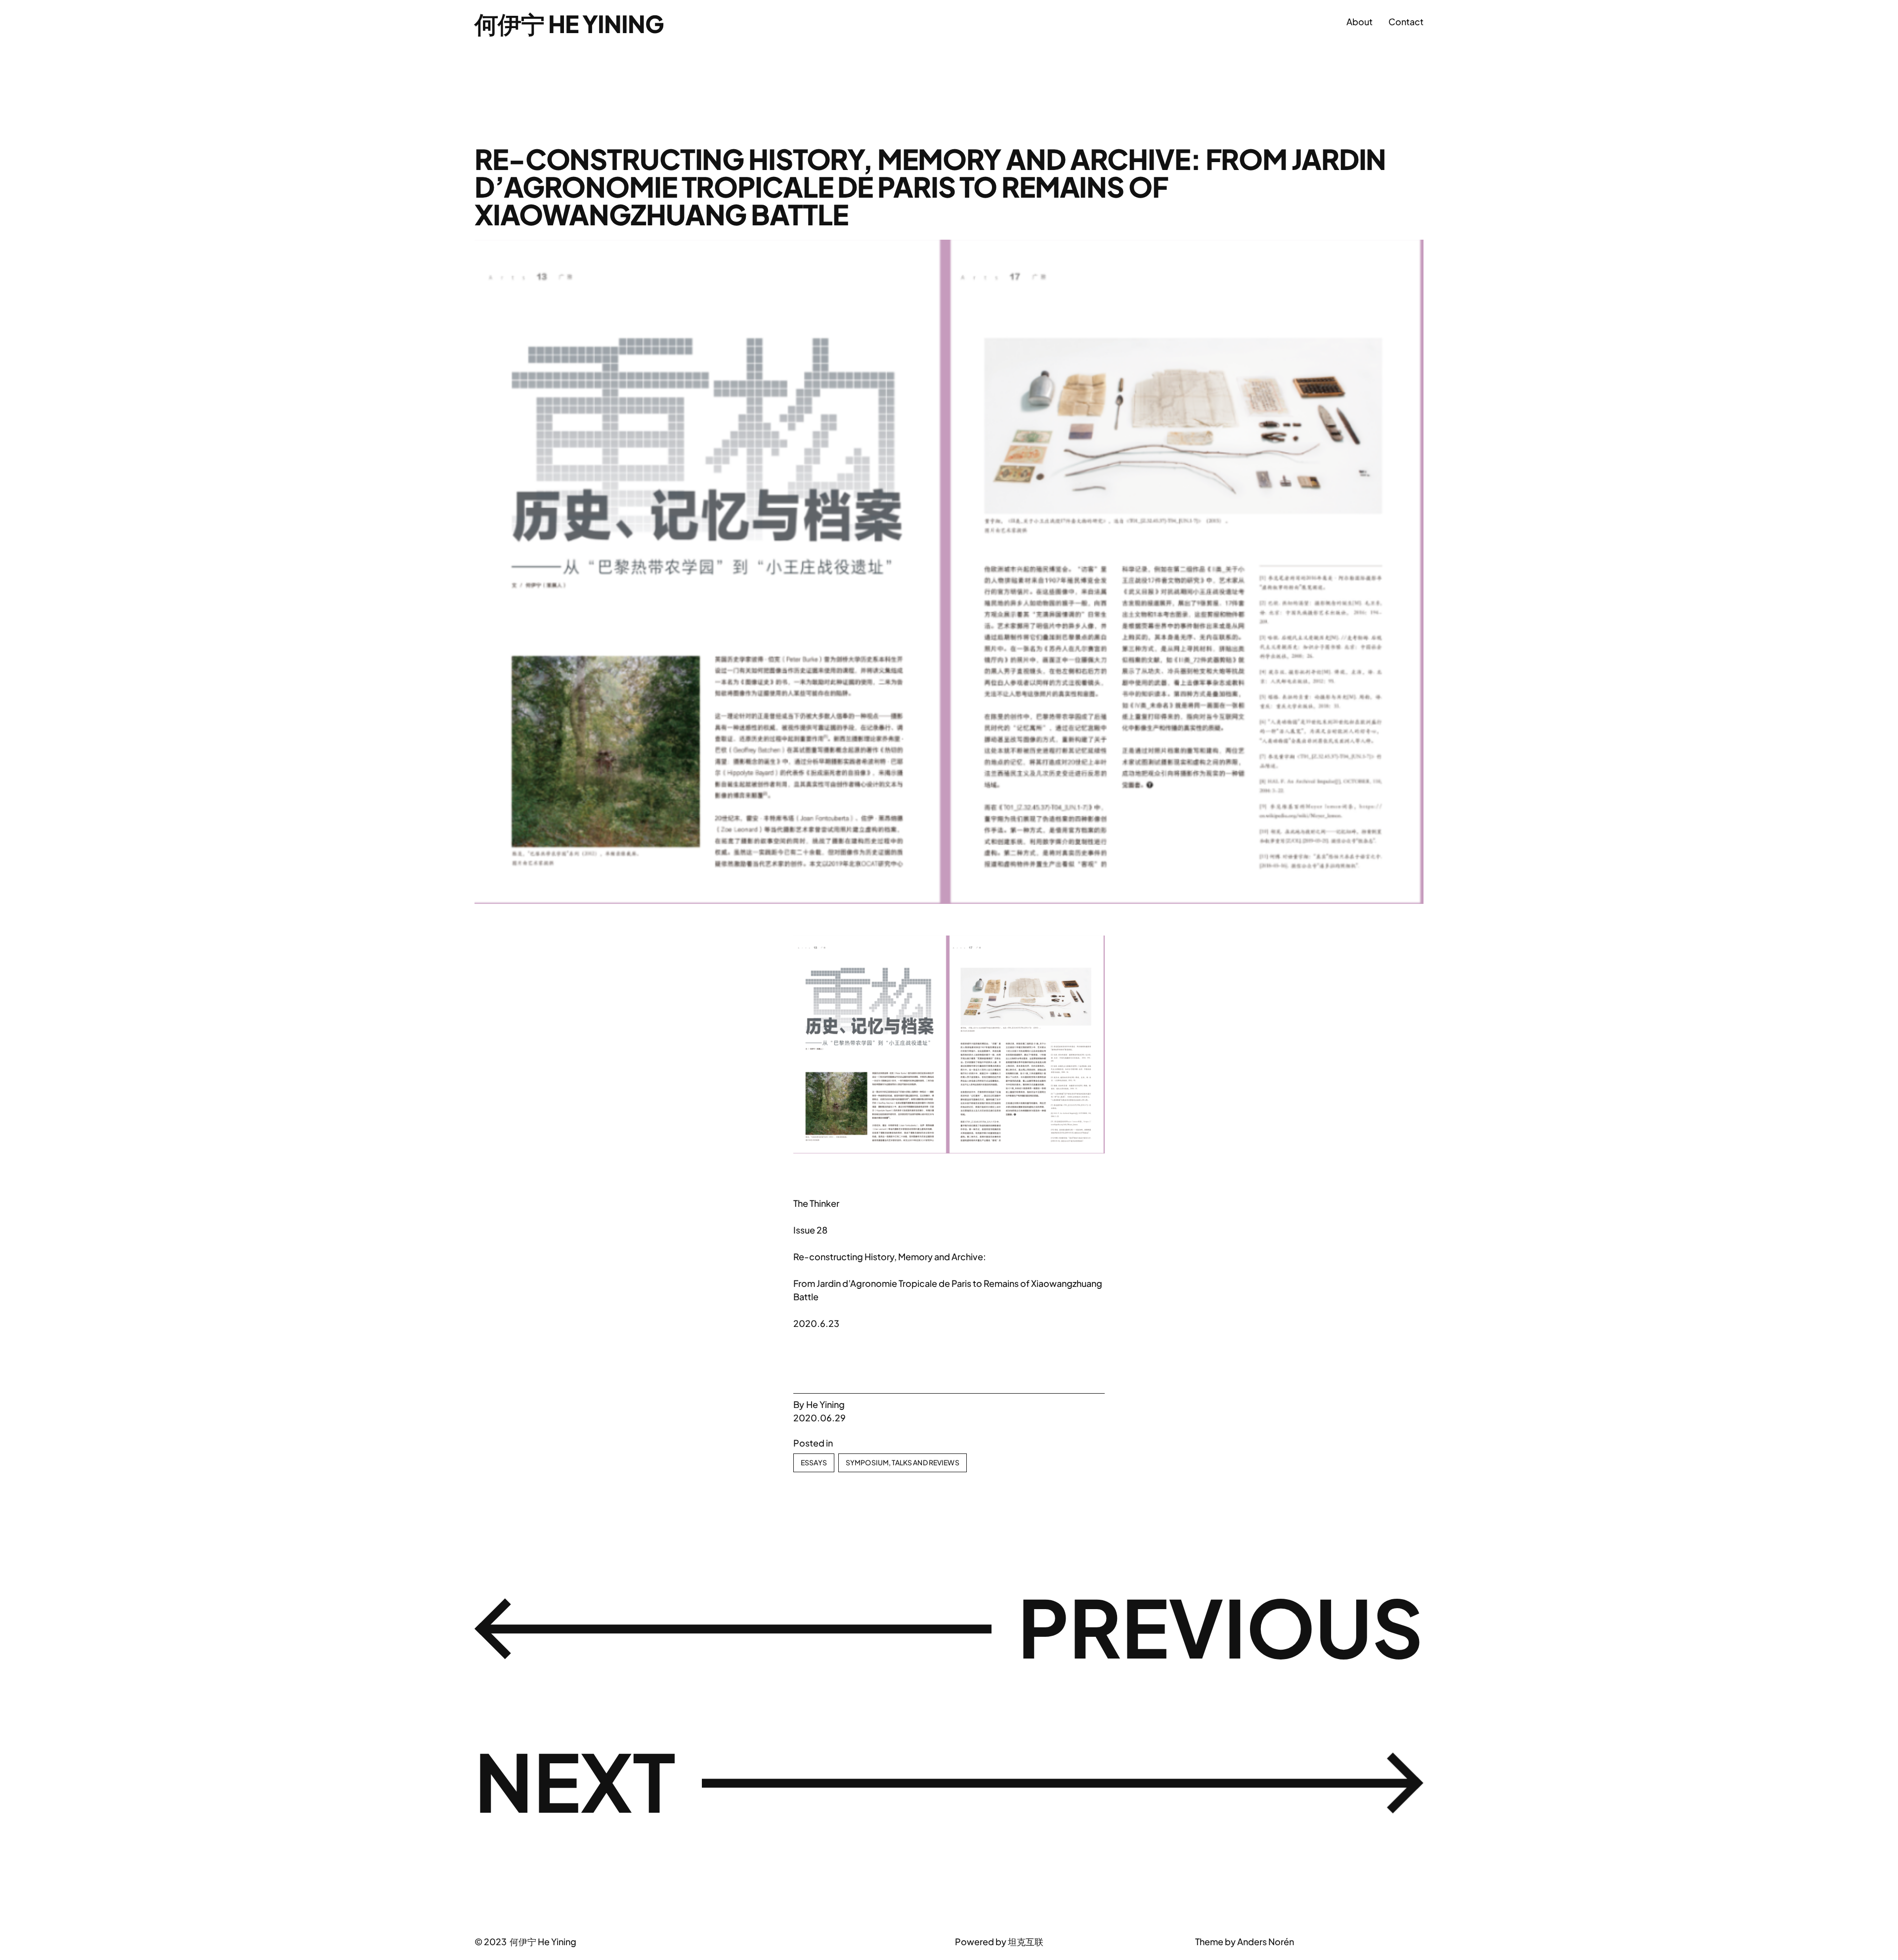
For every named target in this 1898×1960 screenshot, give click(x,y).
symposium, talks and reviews (903, 1462)
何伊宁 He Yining (569, 23)
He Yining (825, 1404)
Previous (1221, 1626)
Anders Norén (1266, 1941)
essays (814, 1462)
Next (575, 1781)
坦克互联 (1026, 1941)
